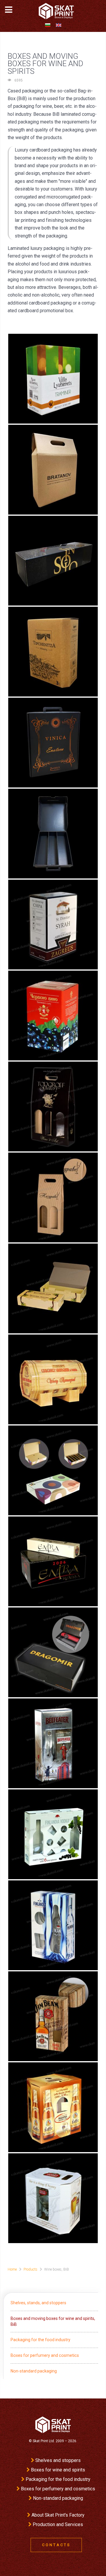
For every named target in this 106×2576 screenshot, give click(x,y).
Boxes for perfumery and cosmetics (45, 2355)
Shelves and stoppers (58, 2460)
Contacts (56, 2545)
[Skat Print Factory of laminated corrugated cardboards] (54, 11)
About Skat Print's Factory (58, 2515)
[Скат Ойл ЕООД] (53, 2425)
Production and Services (58, 2524)
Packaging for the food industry (40, 2340)
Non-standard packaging (34, 2371)
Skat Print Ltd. (44, 2441)
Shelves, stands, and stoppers (38, 2303)
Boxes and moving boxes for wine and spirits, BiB (53, 2321)
